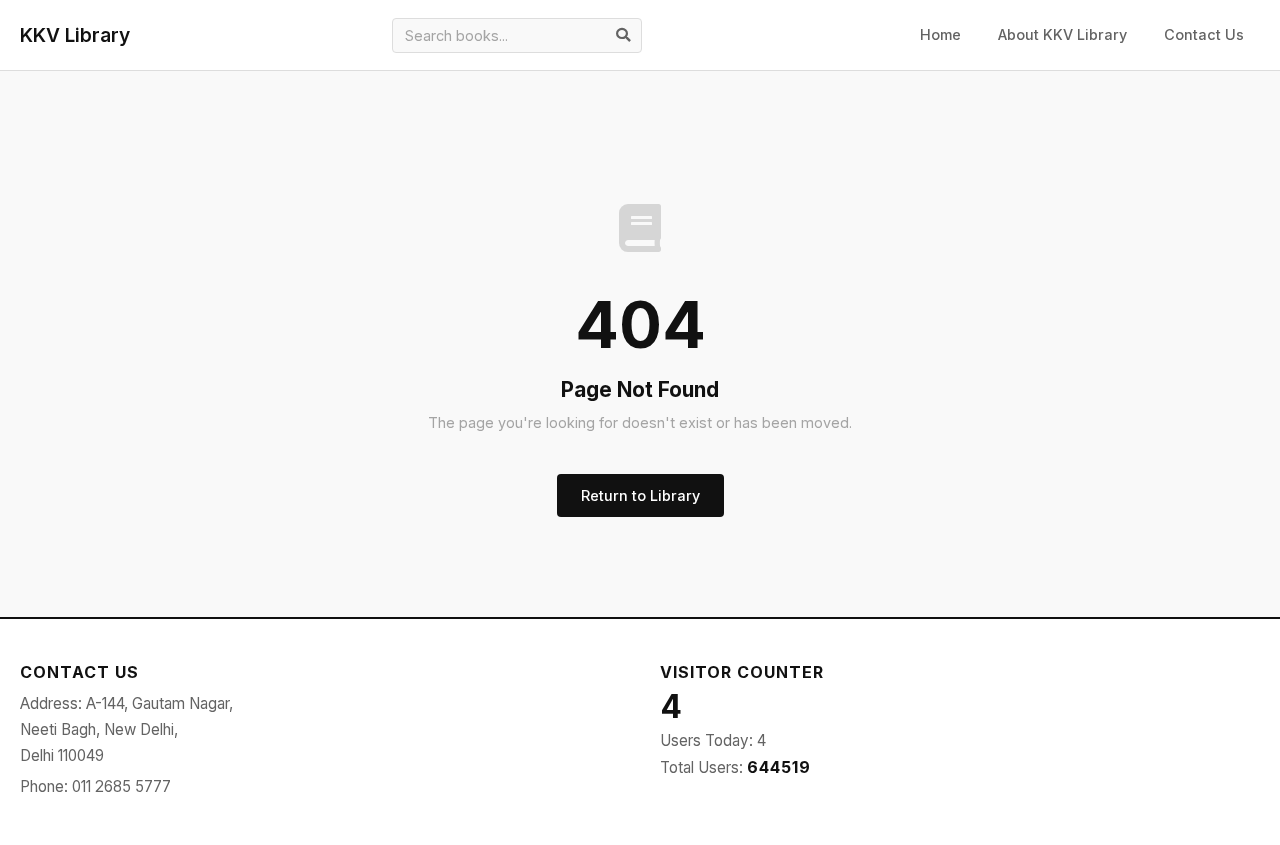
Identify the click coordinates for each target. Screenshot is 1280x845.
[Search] (623, 35)
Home (940, 34)
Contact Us (1204, 34)
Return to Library (640, 495)
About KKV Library (1062, 34)
